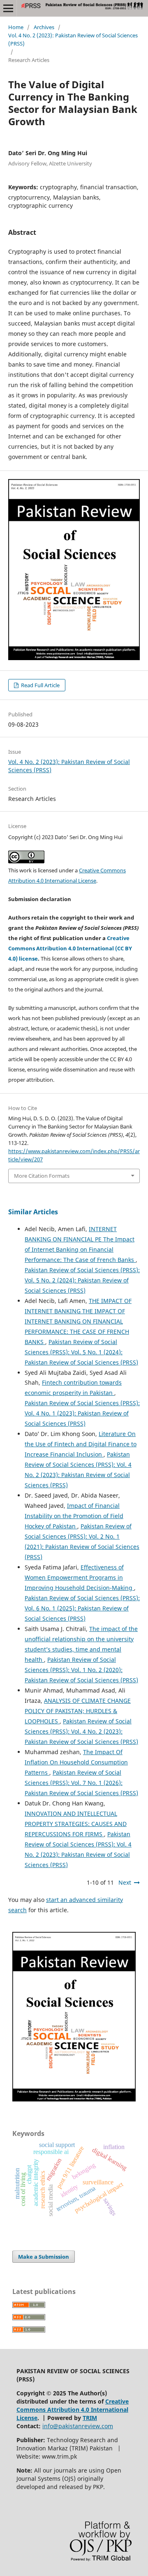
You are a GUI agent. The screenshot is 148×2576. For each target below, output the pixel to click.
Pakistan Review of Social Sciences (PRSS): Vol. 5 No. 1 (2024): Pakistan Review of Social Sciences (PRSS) (81, 1352)
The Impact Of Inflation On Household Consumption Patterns (76, 1762)
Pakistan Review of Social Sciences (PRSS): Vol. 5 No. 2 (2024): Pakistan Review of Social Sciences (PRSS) (82, 1280)
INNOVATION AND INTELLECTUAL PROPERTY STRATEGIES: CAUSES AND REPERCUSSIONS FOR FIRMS (76, 1824)
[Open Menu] (8, 8)
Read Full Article (40, 685)
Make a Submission (44, 2257)
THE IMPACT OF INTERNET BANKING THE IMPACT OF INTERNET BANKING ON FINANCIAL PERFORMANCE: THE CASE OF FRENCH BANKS (78, 1321)
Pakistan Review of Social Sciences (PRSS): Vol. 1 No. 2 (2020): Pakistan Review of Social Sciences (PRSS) (81, 1670)
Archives (44, 27)
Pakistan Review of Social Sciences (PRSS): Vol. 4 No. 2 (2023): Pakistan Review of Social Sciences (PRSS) (81, 1731)
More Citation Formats (42, 1176)
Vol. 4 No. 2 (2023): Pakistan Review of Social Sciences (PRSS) (73, 39)
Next (125, 1882)
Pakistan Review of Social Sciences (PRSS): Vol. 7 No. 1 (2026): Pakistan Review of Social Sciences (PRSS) (81, 1783)
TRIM (90, 2418)
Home (16, 27)
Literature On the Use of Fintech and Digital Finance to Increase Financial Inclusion (81, 1444)
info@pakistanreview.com (78, 2426)
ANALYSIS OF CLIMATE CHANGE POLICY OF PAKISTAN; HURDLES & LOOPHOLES (78, 1711)
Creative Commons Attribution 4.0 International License (73, 2410)
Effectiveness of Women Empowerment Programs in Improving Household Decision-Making (79, 1577)
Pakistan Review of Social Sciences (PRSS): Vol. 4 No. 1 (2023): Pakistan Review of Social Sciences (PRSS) (82, 1413)
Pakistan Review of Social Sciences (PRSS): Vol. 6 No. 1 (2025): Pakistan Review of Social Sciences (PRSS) (82, 1608)
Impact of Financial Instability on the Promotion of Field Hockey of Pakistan (74, 1516)
